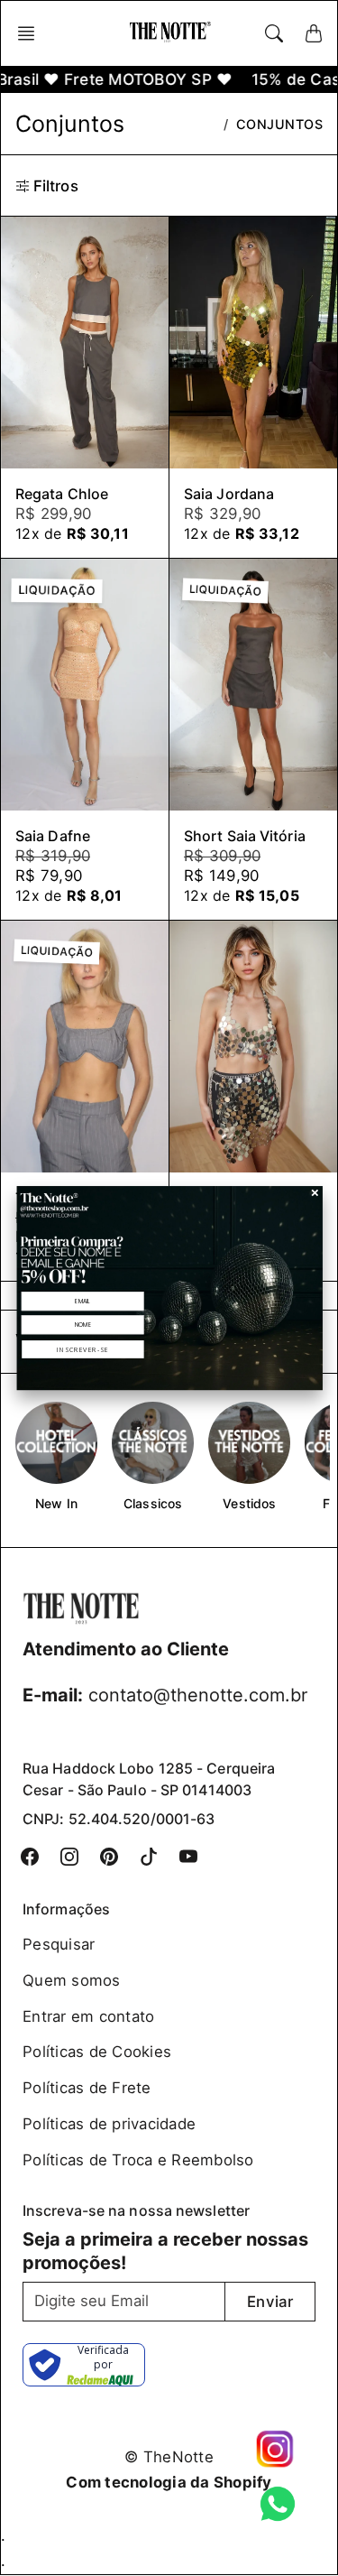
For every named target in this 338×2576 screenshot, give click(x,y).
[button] (82, 1349)
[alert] (169, 1288)
